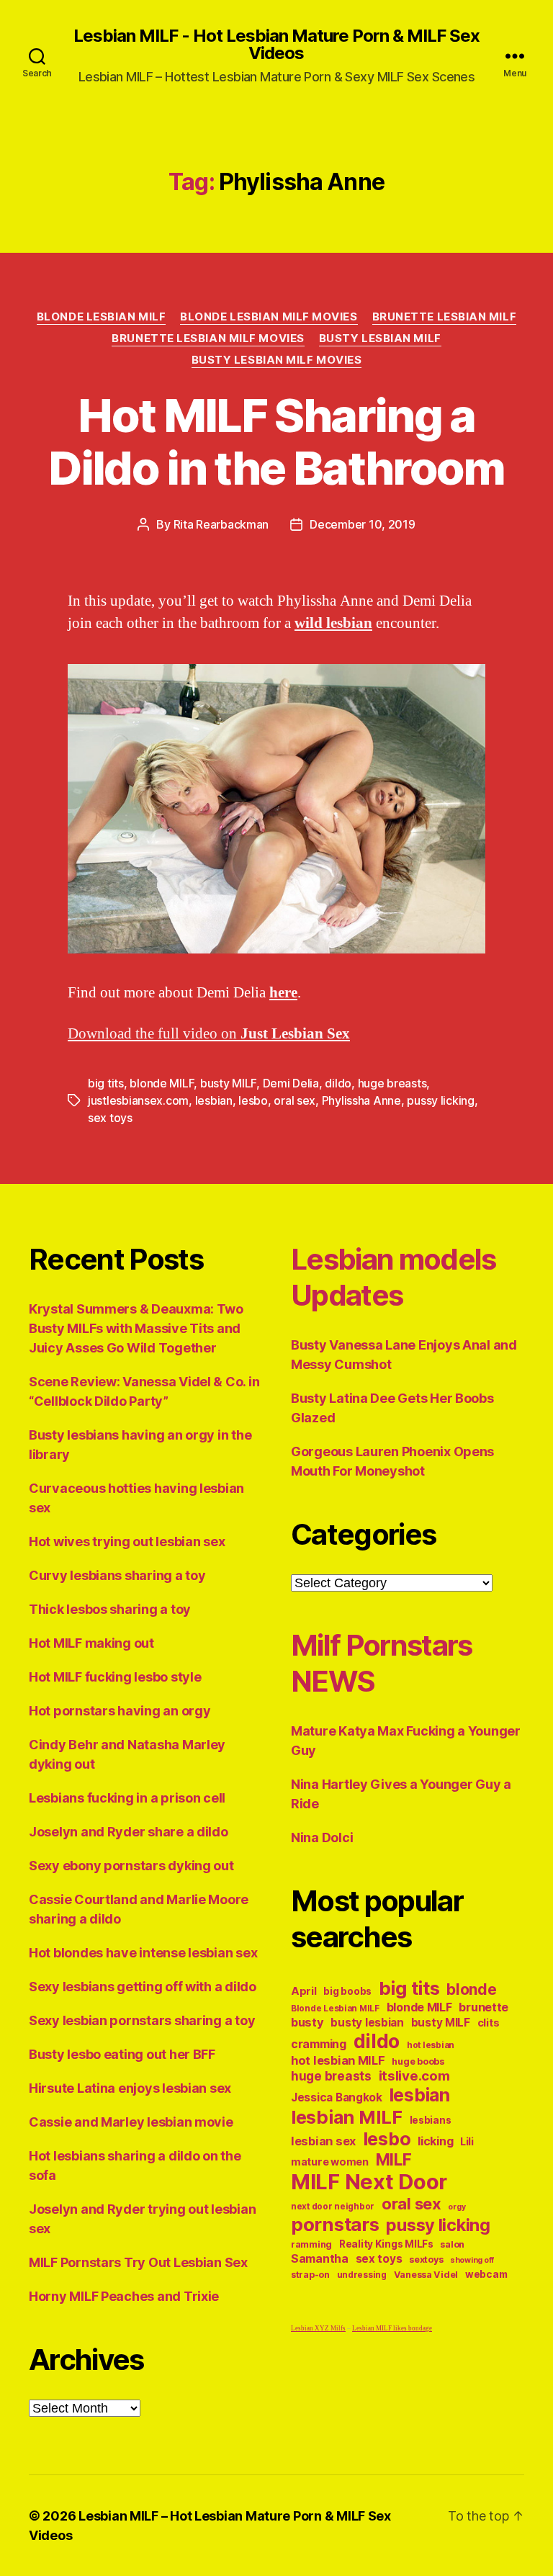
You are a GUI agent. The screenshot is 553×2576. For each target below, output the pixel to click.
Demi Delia (291, 1083)
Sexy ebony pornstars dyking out (131, 1866)
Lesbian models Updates (394, 1277)
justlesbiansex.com (138, 1100)
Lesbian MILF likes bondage (392, 2329)
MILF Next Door (369, 2182)
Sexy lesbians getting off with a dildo (143, 1987)
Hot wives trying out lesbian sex (127, 1541)
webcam (486, 2274)
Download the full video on (209, 1034)
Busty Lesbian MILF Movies (277, 360)
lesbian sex (323, 2141)
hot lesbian (431, 2045)
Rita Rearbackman (221, 524)
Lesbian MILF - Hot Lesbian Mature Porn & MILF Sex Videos (276, 45)
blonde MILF (162, 1083)
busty (307, 2022)
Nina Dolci (322, 1837)
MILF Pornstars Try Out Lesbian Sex (138, 2262)
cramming (319, 2044)
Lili (467, 2141)
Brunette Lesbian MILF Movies (208, 338)
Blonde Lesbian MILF (101, 317)
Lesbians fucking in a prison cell (127, 1798)
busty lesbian (367, 2023)
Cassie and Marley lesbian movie (131, 2122)
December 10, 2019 (362, 524)
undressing (362, 2275)
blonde (471, 1989)
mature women (330, 2162)
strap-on (310, 2275)
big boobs (347, 1991)
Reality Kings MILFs (386, 2244)
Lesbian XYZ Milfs (318, 2329)
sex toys (110, 1118)
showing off (472, 2260)
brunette (484, 2007)
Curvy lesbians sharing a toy (117, 1575)
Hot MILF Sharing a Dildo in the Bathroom (276, 441)
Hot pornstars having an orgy (120, 1711)
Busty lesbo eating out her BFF (122, 2054)
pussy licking (441, 1100)
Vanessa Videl (426, 2275)
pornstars (335, 2224)
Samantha (320, 2259)
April (304, 1991)
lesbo (253, 1100)
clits (489, 2023)
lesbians (431, 2120)
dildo (338, 1083)
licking (435, 2141)
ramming (311, 2244)
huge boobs (418, 2061)
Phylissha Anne (361, 1100)
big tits (106, 1083)
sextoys (426, 2259)
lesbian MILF (347, 2117)
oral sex (295, 1100)
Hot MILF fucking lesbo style (115, 1677)
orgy (457, 2207)
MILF (394, 2159)
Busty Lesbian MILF (380, 338)
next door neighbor (333, 2207)
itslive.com (414, 2076)
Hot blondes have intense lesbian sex (143, 1953)
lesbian (214, 1100)
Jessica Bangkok (337, 2097)
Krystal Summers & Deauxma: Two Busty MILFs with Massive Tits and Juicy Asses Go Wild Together (136, 1328)
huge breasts (392, 1083)
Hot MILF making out (91, 1643)
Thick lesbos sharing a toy (110, 1609)
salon (452, 2244)
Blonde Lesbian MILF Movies (269, 317)
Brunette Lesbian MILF (445, 317)
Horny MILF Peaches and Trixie (124, 2296)
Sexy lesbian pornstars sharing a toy (142, 2020)
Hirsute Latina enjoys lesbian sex (130, 2088)
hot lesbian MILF (338, 2060)
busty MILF (228, 1083)
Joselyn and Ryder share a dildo (129, 1832)
